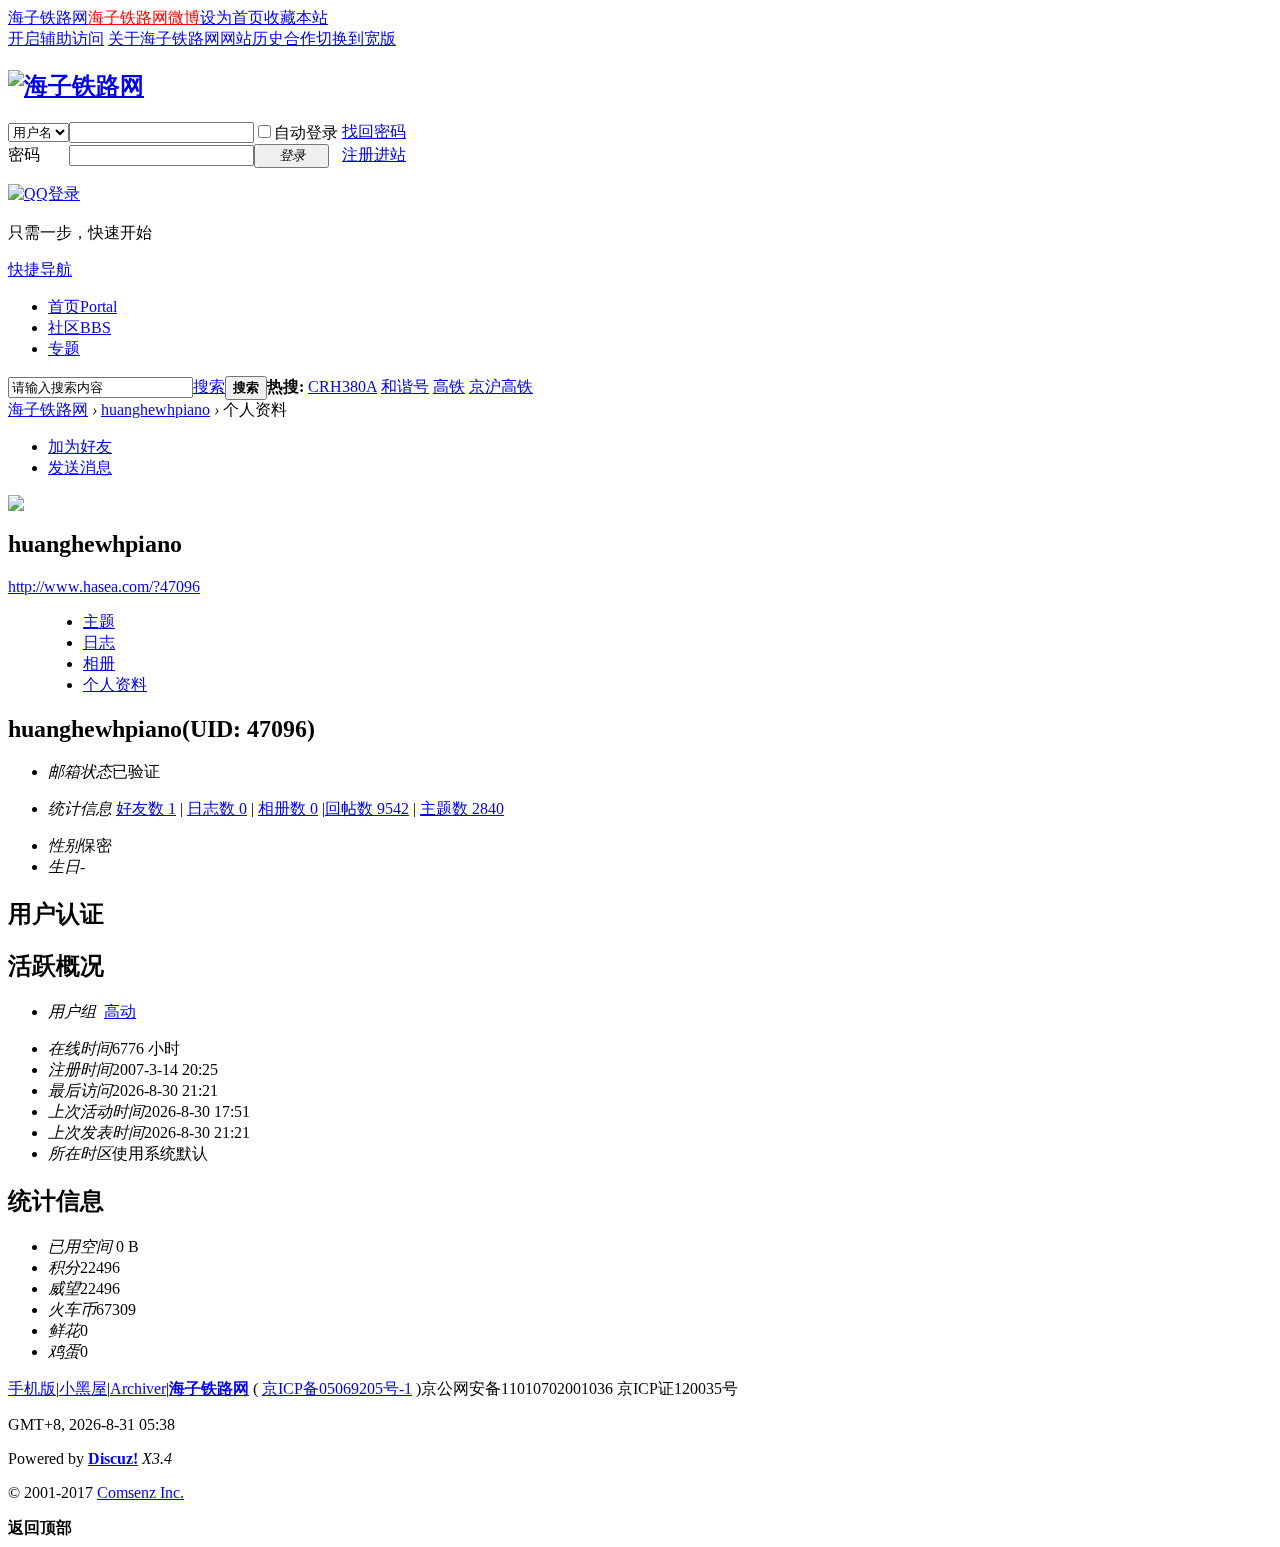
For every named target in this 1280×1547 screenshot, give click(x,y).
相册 (99, 663)
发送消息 (80, 467)
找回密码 (374, 131)
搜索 (209, 386)
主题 (99, 621)
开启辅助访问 (56, 38)
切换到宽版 (356, 38)
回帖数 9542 (367, 808)
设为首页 (232, 17)
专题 (64, 348)
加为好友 (80, 446)
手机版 (32, 1388)
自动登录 (306, 132)
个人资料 (115, 684)
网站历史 (252, 38)
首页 (82, 306)
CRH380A (342, 386)
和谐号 (405, 386)
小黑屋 (83, 1388)
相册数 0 (288, 808)
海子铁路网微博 (144, 17)
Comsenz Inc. (140, 1492)
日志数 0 (217, 808)
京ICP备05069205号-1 (337, 1388)
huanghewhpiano (155, 409)
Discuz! (113, 1458)
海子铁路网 (48, 17)
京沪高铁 (501, 386)
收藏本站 (296, 17)
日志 (99, 642)
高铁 (449, 386)
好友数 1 (146, 808)
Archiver (138, 1388)
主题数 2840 (462, 808)
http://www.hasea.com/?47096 (104, 586)
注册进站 (374, 154)
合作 (300, 38)
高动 (120, 1011)
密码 (24, 154)
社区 (79, 327)
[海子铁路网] (76, 86)
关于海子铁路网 (164, 38)
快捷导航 (40, 269)
